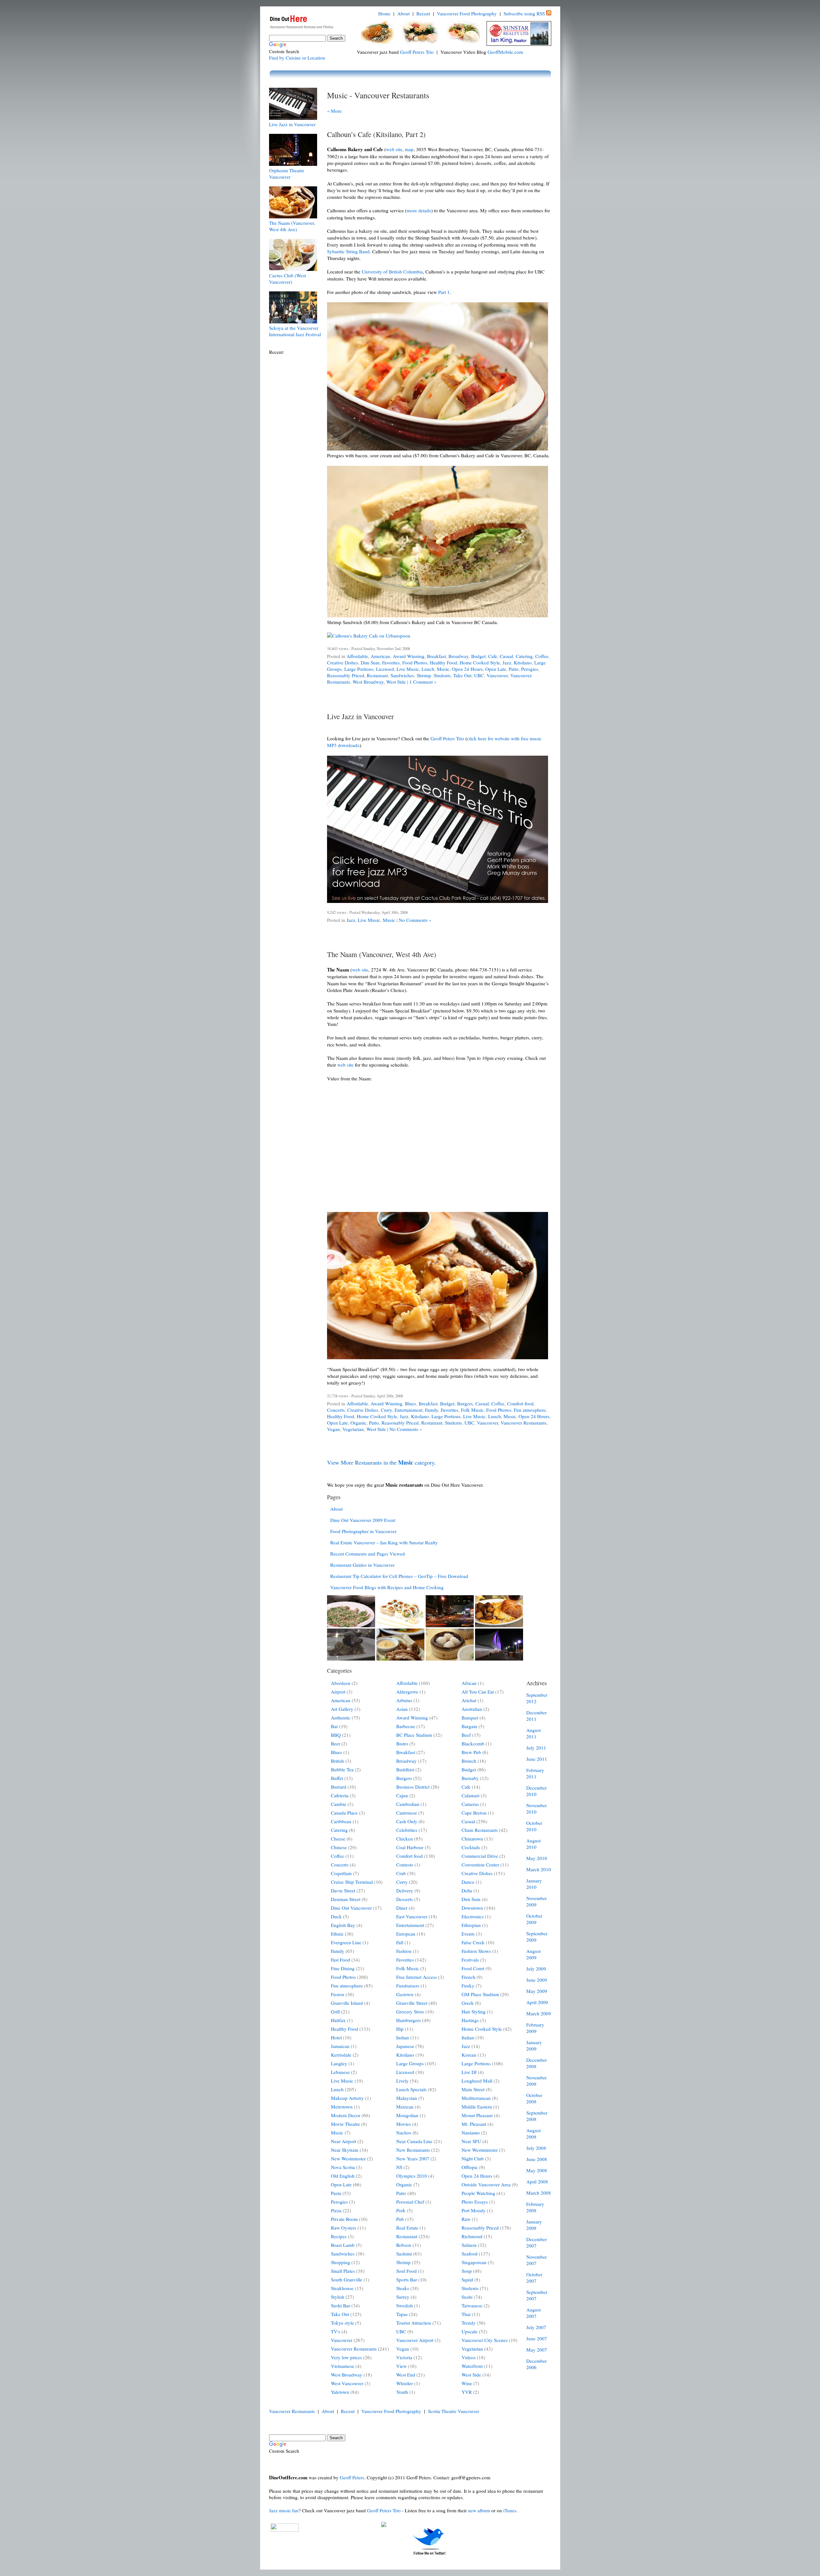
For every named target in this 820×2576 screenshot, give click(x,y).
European (406, 1934)
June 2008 (537, 2159)
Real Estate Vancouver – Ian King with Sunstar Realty (384, 1542)
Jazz (507, 662)
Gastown (405, 1994)
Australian (472, 1709)
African (469, 1683)
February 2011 (535, 1773)
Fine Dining (343, 1968)
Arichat (469, 1700)
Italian (468, 2037)
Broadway (459, 656)
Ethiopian (471, 1925)
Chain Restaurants (480, 1830)
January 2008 (534, 2225)
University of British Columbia (392, 272)
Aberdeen (341, 1683)
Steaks (403, 2288)
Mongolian (407, 2115)
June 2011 (537, 1759)
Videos (469, 2357)
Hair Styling (474, 2011)
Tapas (402, 2314)
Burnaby (470, 1778)
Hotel (336, 2037)
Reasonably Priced (346, 675)
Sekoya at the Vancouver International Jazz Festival (295, 331)
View (402, 2366)
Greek (468, 2003)
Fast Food (340, 1960)
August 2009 (533, 1954)
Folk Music (472, 1410)
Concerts (336, 1410)
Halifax (338, 2020)
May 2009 (537, 1991)
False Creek (473, 1942)
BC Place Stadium (414, 1735)
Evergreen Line (346, 1942)
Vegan (333, 1429)
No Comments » (415, 920)
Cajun (402, 1795)
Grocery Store (410, 2011)
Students (442, 675)
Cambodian (408, 1804)
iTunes (510, 2510)
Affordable (357, 656)
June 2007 (537, 2338)
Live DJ (469, 2072)
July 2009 (536, 1969)
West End (406, 2375)
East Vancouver (412, 1916)
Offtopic (470, 2167)
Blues (410, 1403)
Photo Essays (475, 2202)
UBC (479, 675)
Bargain (469, 1726)
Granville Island (347, 2003)
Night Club (473, 2158)
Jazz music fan (284, 2510)
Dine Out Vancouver (351, 1908)
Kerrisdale (341, 2055)
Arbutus (404, 1700)
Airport (338, 1692)
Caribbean (341, 1821)
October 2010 (534, 1826)
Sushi (467, 2297)
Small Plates (343, 2271)
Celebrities (407, 1830)
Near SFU (471, 2141)
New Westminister (480, 2150)
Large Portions (359, 669)
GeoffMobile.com (505, 52)
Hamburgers (409, 2020)
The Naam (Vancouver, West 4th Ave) (292, 226)
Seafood (470, 2254)
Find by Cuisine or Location (297, 58)
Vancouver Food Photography (467, 13)
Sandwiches (402, 675)
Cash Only (407, 1821)
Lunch (428, 669)
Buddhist (405, 1769)
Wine (467, 2383)
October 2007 (534, 2278)
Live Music (408, 669)
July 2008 (536, 2148)
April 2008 (537, 2182)
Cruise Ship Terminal (352, 1882)
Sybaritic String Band (348, 251)
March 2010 (539, 1869)
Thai (466, 2314)
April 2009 (537, 2002)
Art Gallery (342, 1709)
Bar (334, 1726)
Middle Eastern (477, 2107)
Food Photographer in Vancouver (363, 1531)
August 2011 (533, 1733)
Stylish (338, 2297)
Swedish (405, 2305)
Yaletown (340, 2392)
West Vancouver (347, 2383)
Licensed (385, 669)
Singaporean (474, 2262)
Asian (402, 1709)
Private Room (344, 2219)
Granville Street (412, 2003)
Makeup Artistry (347, 2098)
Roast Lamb (343, 2245)
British (337, 1761)
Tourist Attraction (414, 2323)
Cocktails (471, 1847)
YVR (467, 2392)
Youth (402, 2392)
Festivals (470, 1960)
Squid (467, 2279)
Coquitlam (341, 1873)
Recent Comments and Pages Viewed (368, 1554)
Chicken (405, 1839)
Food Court (473, 1968)
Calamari (471, 1795)
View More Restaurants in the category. (381, 1462)
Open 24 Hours (467, 669)
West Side (396, 682)
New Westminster (348, 2158)
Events (468, 1934)
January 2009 (534, 2045)
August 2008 (533, 2133)
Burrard (339, 1787)
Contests (405, 1865)
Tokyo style (342, 2323)
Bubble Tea (342, 1769)
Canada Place (344, 1813)
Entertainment (409, 1410)
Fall (400, 1942)
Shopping (340, 2262)
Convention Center (480, 1865)
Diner (402, 1908)
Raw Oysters (344, 2228)
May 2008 (537, 2170)
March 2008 (539, 2193)
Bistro (402, 1743)
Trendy (469, 2323)
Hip (400, 2029)
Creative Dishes (343, 662)
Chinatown (472, 1839)
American (380, 656)
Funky (468, 1986)
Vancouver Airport (415, 2340)
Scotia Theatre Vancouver (454, 2411)
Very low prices (346, 2357)
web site (394, 149)
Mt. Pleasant (474, 2124)
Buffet (337, 1778)
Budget (478, 656)
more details (419, 210)
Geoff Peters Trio (417, 52)
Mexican (405, 2107)
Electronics (473, 1916)
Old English (343, 2176)
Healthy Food (443, 662)
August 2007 (533, 2313)
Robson (404, 2245)
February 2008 (535, 2207)
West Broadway (368, 682)
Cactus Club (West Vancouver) (287, 279)
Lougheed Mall (477, 2081)
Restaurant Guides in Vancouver (362, 1565)
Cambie (339, 1804)
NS (399, 2167)
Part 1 (444, 292)
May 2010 (537, 1858)
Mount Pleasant (477, 2115)
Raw (466, 2219)
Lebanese (340, 2072)
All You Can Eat (478, 1692)
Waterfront (472, 2366)
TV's (336, 2331)
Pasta (336, 2193)
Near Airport (344, 2141)
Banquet (470, 1718)
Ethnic (337, 1934)
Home (384, 13)
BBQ (336, 1735)
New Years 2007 (413, 2158)
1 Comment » (423, 682)
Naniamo (471, 2133)
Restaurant (377, 675)
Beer (336, 1743)
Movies (404, 2124)
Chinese (339, 1847)
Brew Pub (471, 1752)
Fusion (338, 1994)
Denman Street (346, 1899)
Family (432, 1410)
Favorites (391, 662)
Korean (469, 2055)
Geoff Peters (352, 2477)
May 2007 (537, 2350)
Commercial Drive (480, 1856)
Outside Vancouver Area (486, 2184)
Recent (423, 13)
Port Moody (474, 2210)
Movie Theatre (345, 2124)
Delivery (405, 1890)
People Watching (478, 2193)
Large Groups (410, 2063)
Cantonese (407, 1813)
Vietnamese (343, 2366)
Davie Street (343, 1890)
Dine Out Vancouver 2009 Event (363, 1520)
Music (443, 669)
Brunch (469, 1761)
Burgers (465, 1403)
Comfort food (520, 1403)
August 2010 (533, 1844)
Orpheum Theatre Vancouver (287, 174)
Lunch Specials (411, 2089)
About (403, 13)
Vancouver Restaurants (524, 1423)
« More (334, 111)
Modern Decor (346, 2115)
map (409, 149)
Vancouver (497, 675)
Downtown (472, 1908)
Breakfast (436, 656)
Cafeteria (340, 1795)
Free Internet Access (417, 1977)
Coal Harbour (410, 1847)
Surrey (403, 2297)
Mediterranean (476, 2098)
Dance (468, 1882)
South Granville (347, 2279)
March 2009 (539, 2013)
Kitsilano (523, 662)
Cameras (470, 1804)
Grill (335, 2011)
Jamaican (340, 2046)
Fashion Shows (476, 1951)
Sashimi (404, 2254)
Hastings (470, 2020)
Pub (400, 2219)
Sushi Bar (340, 2305)
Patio (514, 669)
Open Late (496, 669)
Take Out (462, 675)
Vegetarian (353, 1429)
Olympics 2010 (412, 2176)
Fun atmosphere (530, 1410)
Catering (524, 656)
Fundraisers (408, 1986)
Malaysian (407, 2098)
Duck (336, 1916)
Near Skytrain (345, 2150)
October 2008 (534, 2098)
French (468, 1977)
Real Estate (407, 2228)
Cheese (338, 1839)
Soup (467, 2271)
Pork (401, 2210)
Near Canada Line (414, 2141)
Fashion (404, 1951)
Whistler (405, 2383)
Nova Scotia (343, 2167)
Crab (401, 1873)
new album (479, 2510)
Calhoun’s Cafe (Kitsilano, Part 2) (376, 134)
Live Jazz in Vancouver (292, 124)
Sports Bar (407, 2279)
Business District (413, 1787)
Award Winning (409, 656)
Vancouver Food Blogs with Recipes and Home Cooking (387, 1587)
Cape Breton (474, 1813)
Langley (339, 2063)
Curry (386, 1410)
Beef (466, 1735)
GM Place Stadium (480, 1994)
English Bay (343, 1925)
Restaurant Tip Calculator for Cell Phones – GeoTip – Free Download (399, 1576)
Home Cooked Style (480, 662)
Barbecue (406, 1726)
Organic (358, 1423)
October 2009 (534, 1919)
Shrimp (424, 675)
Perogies (530, 669)
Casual (506, 656)
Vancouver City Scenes (485, 2340)
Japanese (405, 2046)
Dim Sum (370, 662)
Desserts (405, 1899)
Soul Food (406, 2271)
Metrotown (342, 2107)
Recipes (339, 2236)
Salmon (469, 2245)
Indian (403, 2037)
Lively (402, 2081)
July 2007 (536, 2327)
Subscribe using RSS (524, 13)
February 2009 (535, 2028)
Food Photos (415, 662)
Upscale (470, 2331)
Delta (467, 1890)
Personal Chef (410, 2202)
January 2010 (534, 1884)
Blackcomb (473, 1743)
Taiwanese (472, 2305)
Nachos (404, 2133)
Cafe (493, 656)
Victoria (404, 2357)
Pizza (336, 2210)
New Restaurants (413, 2150)
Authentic (341, 1718)
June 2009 (537, 1980)
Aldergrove (407, 1692)
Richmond (472, 2236)
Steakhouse (342, 2288)
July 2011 (536, 1748)
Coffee (542, 656)
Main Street (473, 2089)
